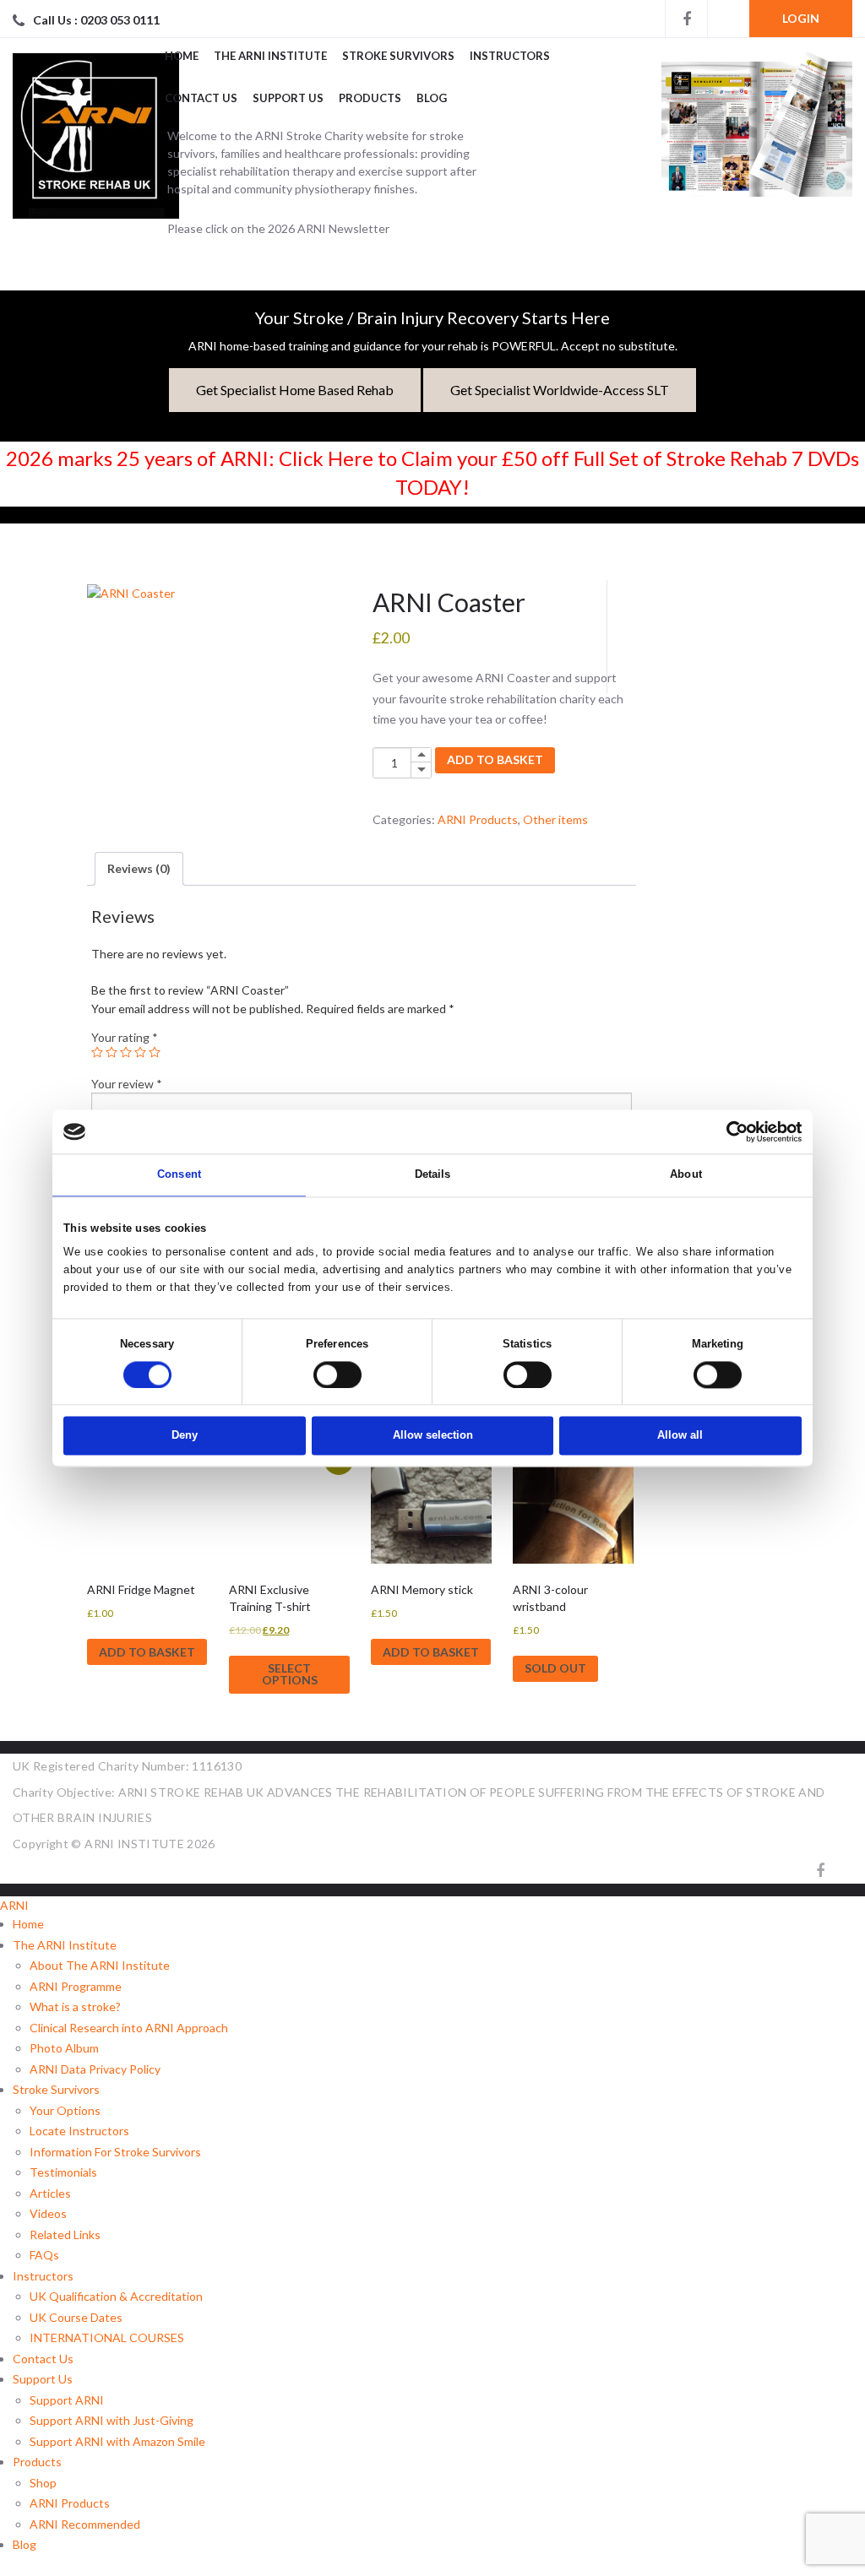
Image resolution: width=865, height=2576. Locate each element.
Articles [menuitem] (50, 2193)
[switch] (337, 1375)
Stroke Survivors (398, 56)
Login (801, 18)
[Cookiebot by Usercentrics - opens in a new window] (728, 1131)
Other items (555, 819)
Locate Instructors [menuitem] (79, 2131)
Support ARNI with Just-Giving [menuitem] (112, 2420)
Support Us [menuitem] (43, 2379)
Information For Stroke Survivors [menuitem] (115, 2152)
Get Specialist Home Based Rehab (295, 390)
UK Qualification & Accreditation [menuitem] (116, 2296)
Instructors (510, 56)
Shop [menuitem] (43, 2483)
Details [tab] (433, 1175)
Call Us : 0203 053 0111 (96, 20)
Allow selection (433, 1436)
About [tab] (686, 1175)
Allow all (680, 1436)
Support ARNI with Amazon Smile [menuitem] (117, 2441)
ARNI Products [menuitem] (70, 2503)
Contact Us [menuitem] (43, 2359)
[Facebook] (686, 19)
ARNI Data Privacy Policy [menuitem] (95, 2069)
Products (370, 98)
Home (182, 56)
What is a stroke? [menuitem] (75, 2007)
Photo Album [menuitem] (64, 2048)
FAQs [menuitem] (44, 2255)
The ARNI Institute (270, 56)
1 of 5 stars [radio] (97, 1052)
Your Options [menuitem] (65, 2110)
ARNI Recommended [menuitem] (85, 2524)
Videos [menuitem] (48, 2213)
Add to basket (495, 759)
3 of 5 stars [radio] (126, 1052)
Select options (290, 1674)
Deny (185, 1436)
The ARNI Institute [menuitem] (65, 1945)
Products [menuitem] (37, 2462)
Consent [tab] (179, 1175)
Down (421, 770)
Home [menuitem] (28, 1924)
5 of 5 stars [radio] (155, 1052)
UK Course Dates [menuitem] (76, 2317)
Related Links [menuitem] (65, 2234)
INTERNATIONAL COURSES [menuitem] (107, 2337)
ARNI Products (478, 819)
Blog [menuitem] (24, 2544)
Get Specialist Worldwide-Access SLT (560, 390)
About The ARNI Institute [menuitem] (100, 1965)
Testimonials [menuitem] (63, 2172)
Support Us (288, 98)
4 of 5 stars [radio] (140, 1052)
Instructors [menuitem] (43, 2276)
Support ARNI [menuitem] (67, 2400)
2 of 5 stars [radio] (112, 1052)
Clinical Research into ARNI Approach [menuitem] (129, 2028)
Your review (127, 1084)
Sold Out (555, 1668)
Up (421, 755)
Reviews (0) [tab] (139, 868)
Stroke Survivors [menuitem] (56, 2089)
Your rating (125, 1037)
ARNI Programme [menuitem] (76, 1986)
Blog (432, 98)
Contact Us (201, 98)
